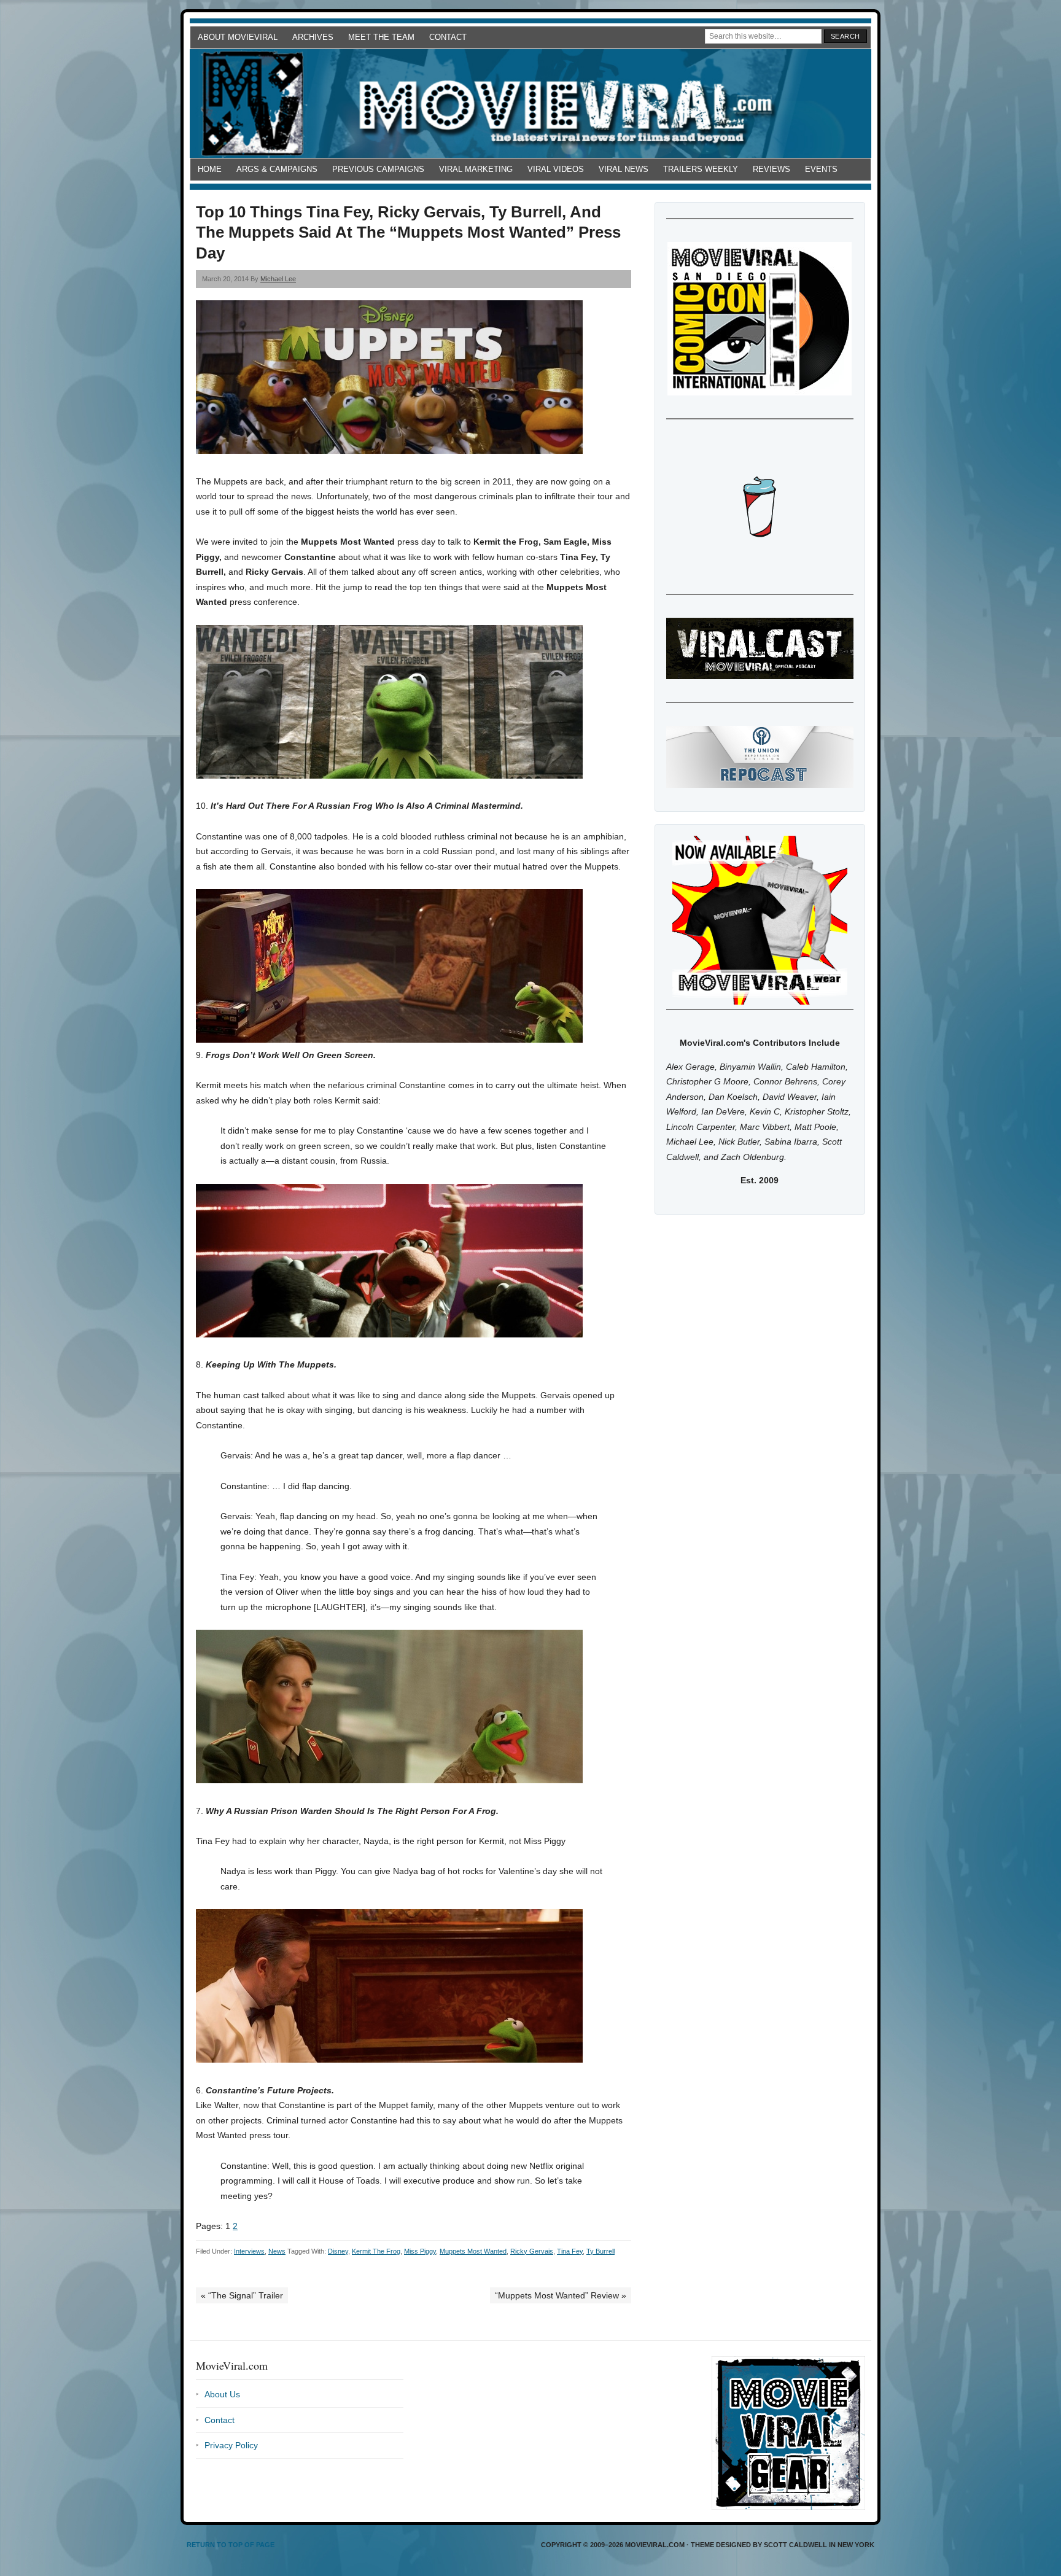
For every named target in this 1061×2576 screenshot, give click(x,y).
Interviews (249, 2251)
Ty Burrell (600, 2251)
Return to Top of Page (231, 2545)
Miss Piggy (420, 2251)
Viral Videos (556, 169)
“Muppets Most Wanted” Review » (561, 2295)
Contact (448, 37)
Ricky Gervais (532, 2251)
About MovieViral (238, 37)
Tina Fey (570, 2251)
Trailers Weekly (701, 169)
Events (821, 169)
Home (210, 169)
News (277, 2251)
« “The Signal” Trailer (242, 2295)
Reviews (771, 169)
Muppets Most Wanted (473, 2251)
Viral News (624, 169)
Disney (338, 2251)
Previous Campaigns (378, 169)
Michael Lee (278, 279)
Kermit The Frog (376, 2251)
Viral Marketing (476, 169)
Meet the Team (381, 37)
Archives (313, 37)
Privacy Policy (231, 2445)
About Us (222, 2394)
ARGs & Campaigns (277, 169)
